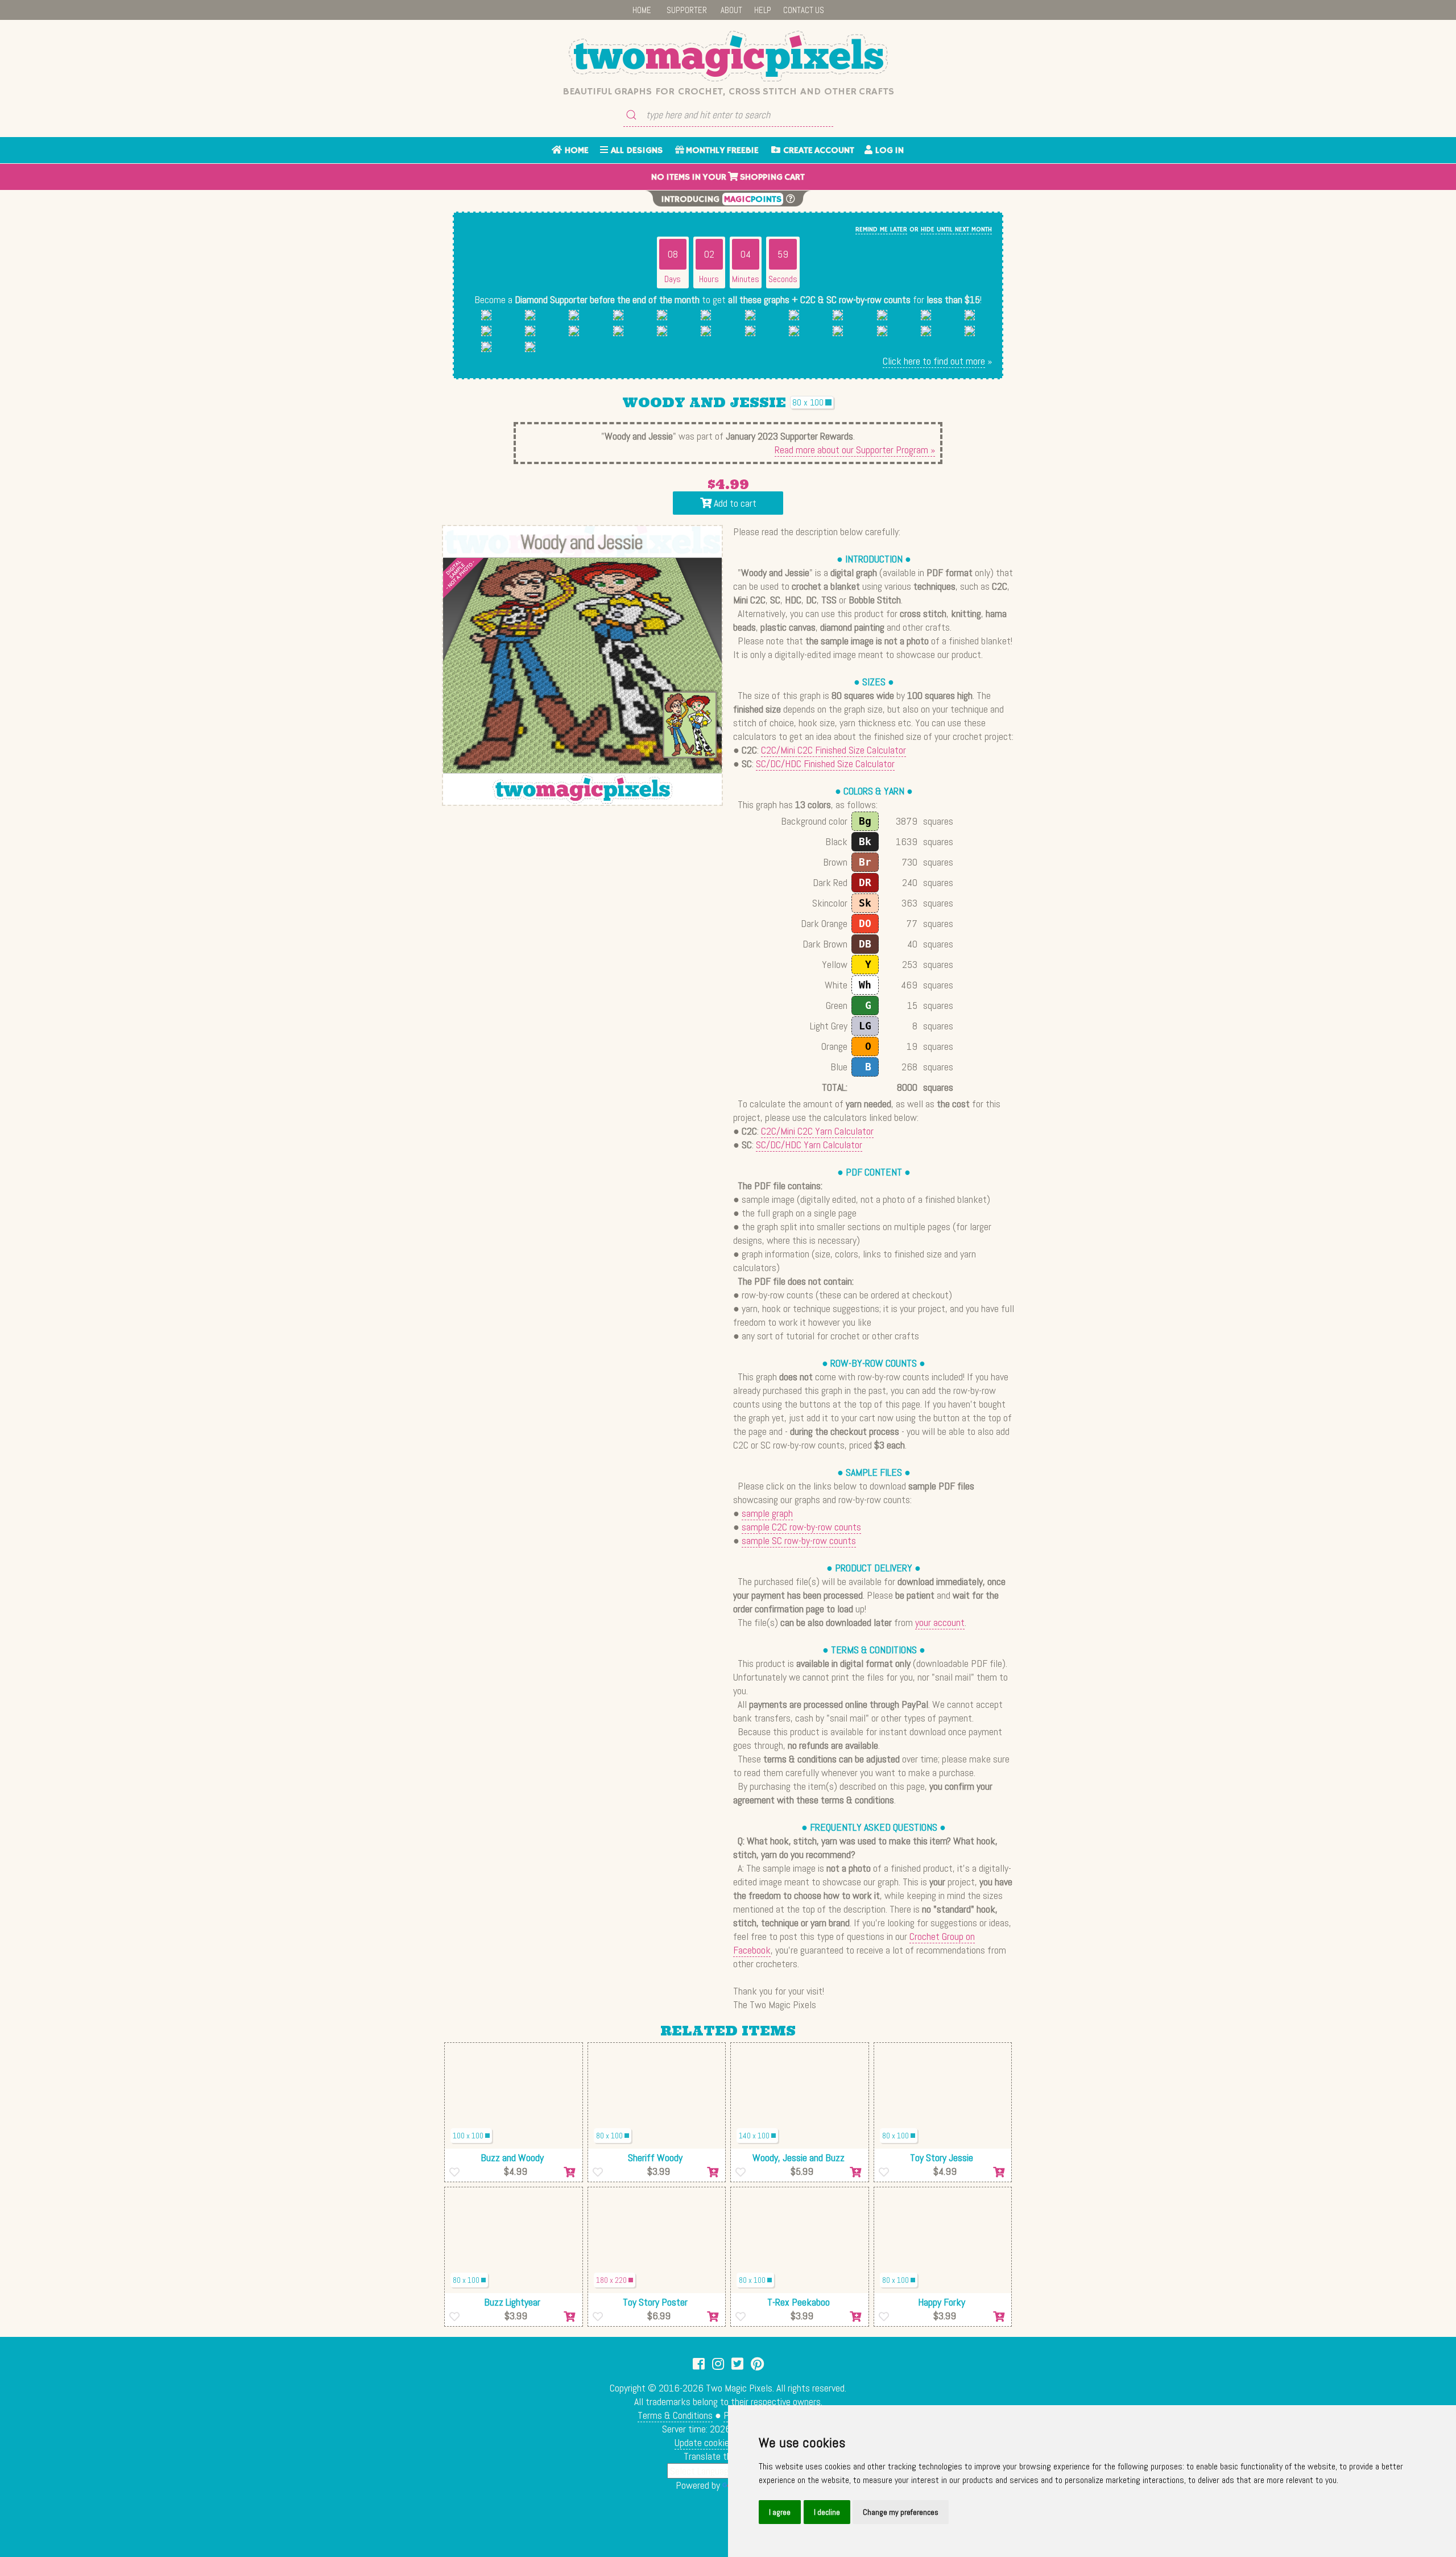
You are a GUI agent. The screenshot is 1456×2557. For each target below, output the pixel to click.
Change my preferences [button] (901, 2512)
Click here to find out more (934, 361)
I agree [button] (780, 2512)
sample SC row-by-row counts (799, 1540)
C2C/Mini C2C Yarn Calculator (817, 1131)
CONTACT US (804, 10)
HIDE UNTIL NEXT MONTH (956, 229)
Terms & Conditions (675, 2415)
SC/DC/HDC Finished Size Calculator (825, 764)
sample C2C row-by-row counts (801, 1527)
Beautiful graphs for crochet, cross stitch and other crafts (728, 92)
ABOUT (731, 10)
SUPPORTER (687, 10)
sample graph (767, 1513)
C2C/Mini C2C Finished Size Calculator (834, 750)
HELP (763, 10)
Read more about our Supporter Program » (855, 450)
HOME (642, 10)
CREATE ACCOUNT (817, 151)
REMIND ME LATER (881, 229)
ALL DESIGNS (635, 151)
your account (940, 1622)
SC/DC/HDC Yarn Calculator (809, 1145)
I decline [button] (827, 2512)
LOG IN (888, 151)
